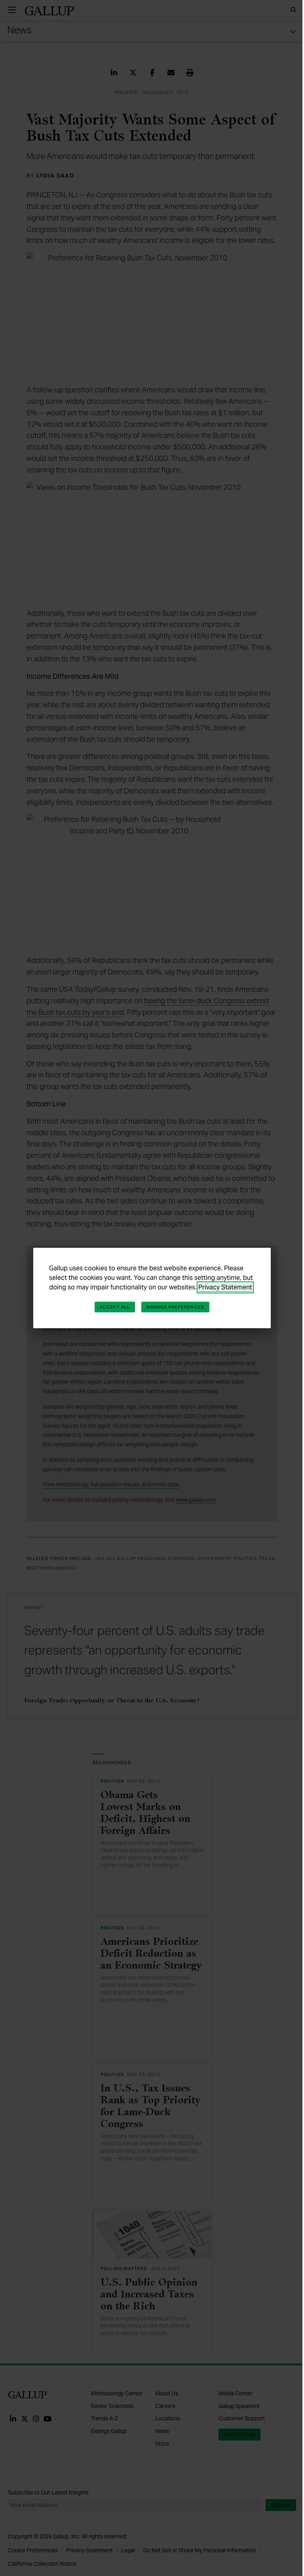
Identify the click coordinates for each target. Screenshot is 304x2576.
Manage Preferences (175, 1307)
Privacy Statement (225, 1287)
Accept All (115, 1307)
